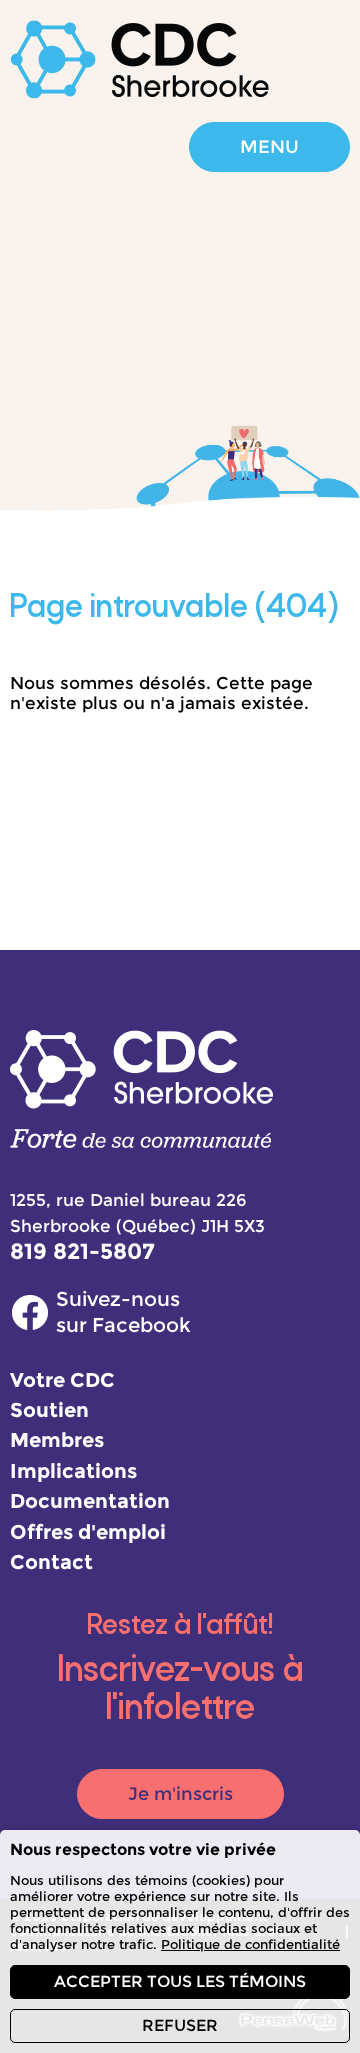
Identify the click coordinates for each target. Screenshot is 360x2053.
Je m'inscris (180, 1794)
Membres (57, 1439)
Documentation (90, 1500)
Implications (73, 1470)
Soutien (49, 1409)
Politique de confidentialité (250, 1944)
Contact (51, 1561)
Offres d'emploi (88, 1531)
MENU (269, 147)
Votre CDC (62, 1379)
